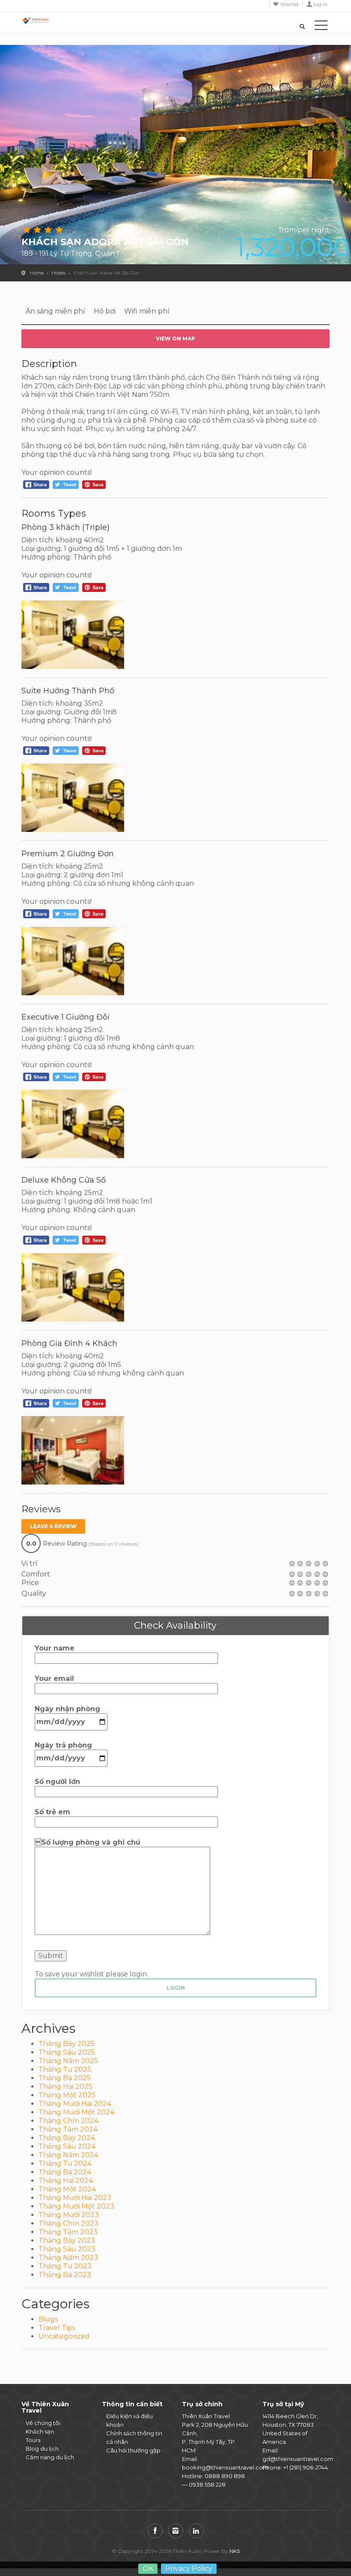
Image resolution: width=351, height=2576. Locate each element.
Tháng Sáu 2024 (67, 2146)
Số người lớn (57, 1782)
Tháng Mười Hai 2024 (75, 2104)
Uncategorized (64, 2336)
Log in (320, 4)
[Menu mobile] (321, 27)
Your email (54, 1678)
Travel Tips (57, 2328)
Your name (55, 1648)
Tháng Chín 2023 (68, 2223)
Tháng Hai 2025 (65, 2087)
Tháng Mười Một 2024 (76, 2112)
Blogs (48, 2319)
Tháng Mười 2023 (69, 2215)
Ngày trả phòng (63, 1745)
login (176, 1988)
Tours (33, 2440)
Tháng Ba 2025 (65, 2078)
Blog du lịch (42, 2449)
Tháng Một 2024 (67, 2189)
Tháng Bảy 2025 (67, 2044)
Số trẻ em (52, 1812)
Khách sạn (40, 2431)
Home (37, 273)
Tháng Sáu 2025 (67, 2052)
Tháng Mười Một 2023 (76, 2206)
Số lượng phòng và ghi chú (88, 1842)
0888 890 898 (225, 2476)
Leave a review (53, 1526)
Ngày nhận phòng (67, 1709)
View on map (175, 339)
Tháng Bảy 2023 (67, 2240)
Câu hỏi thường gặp (133, 2450)
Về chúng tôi (43, 2423)
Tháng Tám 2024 (68, 2129)
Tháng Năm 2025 (68, 2061)
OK (148, 2569)
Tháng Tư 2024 (65, 2163)
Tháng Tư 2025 (65, 2069)
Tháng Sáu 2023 (67, 2249)
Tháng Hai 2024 (66, 2181)
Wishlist (290, 4)
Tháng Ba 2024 (65, 2172)
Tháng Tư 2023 (65, 2266)
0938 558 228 (207, 2484)
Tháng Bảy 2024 (67, 2138)
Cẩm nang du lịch (50, 2457)
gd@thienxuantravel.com (298, 2459)
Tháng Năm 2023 (68, 2258)
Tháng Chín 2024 (68, 2121)
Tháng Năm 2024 (68, 2155)
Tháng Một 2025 (67, 2095)
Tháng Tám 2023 (68, 2232)
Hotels (58, 273)
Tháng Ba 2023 (65, 2275)
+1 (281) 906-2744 (306, 2467)
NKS (235, 2551)
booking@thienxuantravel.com (225, 2467)
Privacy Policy (189, 2569)
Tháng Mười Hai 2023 (75, 2198)
